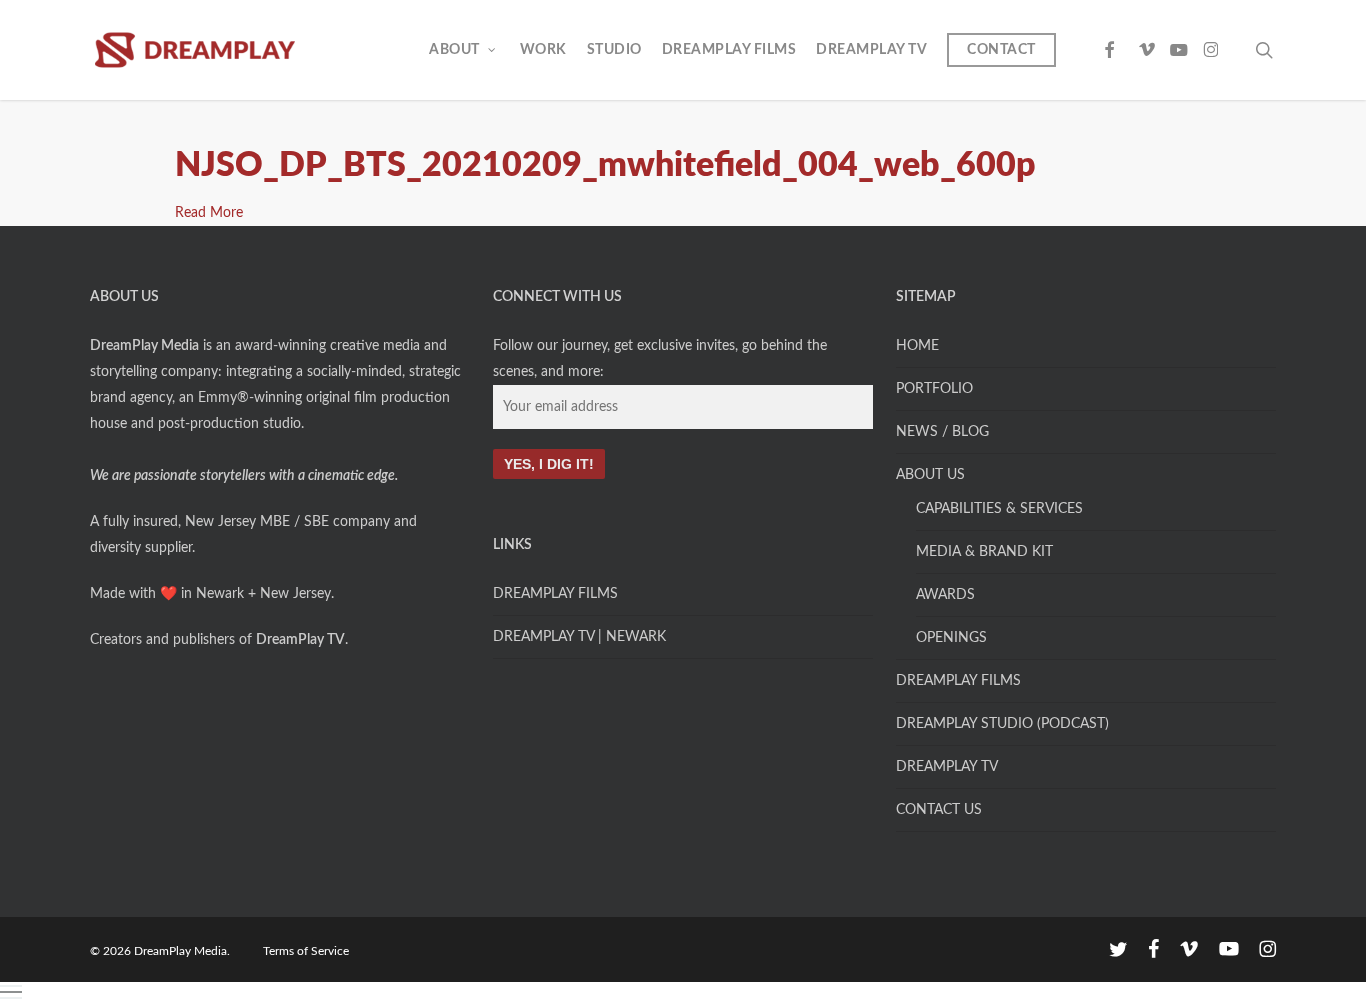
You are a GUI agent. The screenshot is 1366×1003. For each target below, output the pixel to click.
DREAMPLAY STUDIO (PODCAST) (1002, 724)
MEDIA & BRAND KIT (984, 552)
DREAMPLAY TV (947, 767)
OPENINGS (951, 638)
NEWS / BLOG (942, 432)
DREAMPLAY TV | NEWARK (579, 637)
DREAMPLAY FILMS (555, 594)
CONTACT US (939, 810)
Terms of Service (306, 951)
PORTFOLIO (934, 389)
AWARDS (945, 595)
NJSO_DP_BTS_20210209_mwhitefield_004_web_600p (605, 166)
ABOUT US (930, 475)
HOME (917, 346)
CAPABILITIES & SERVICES (999, 509)
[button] (683, 992)
